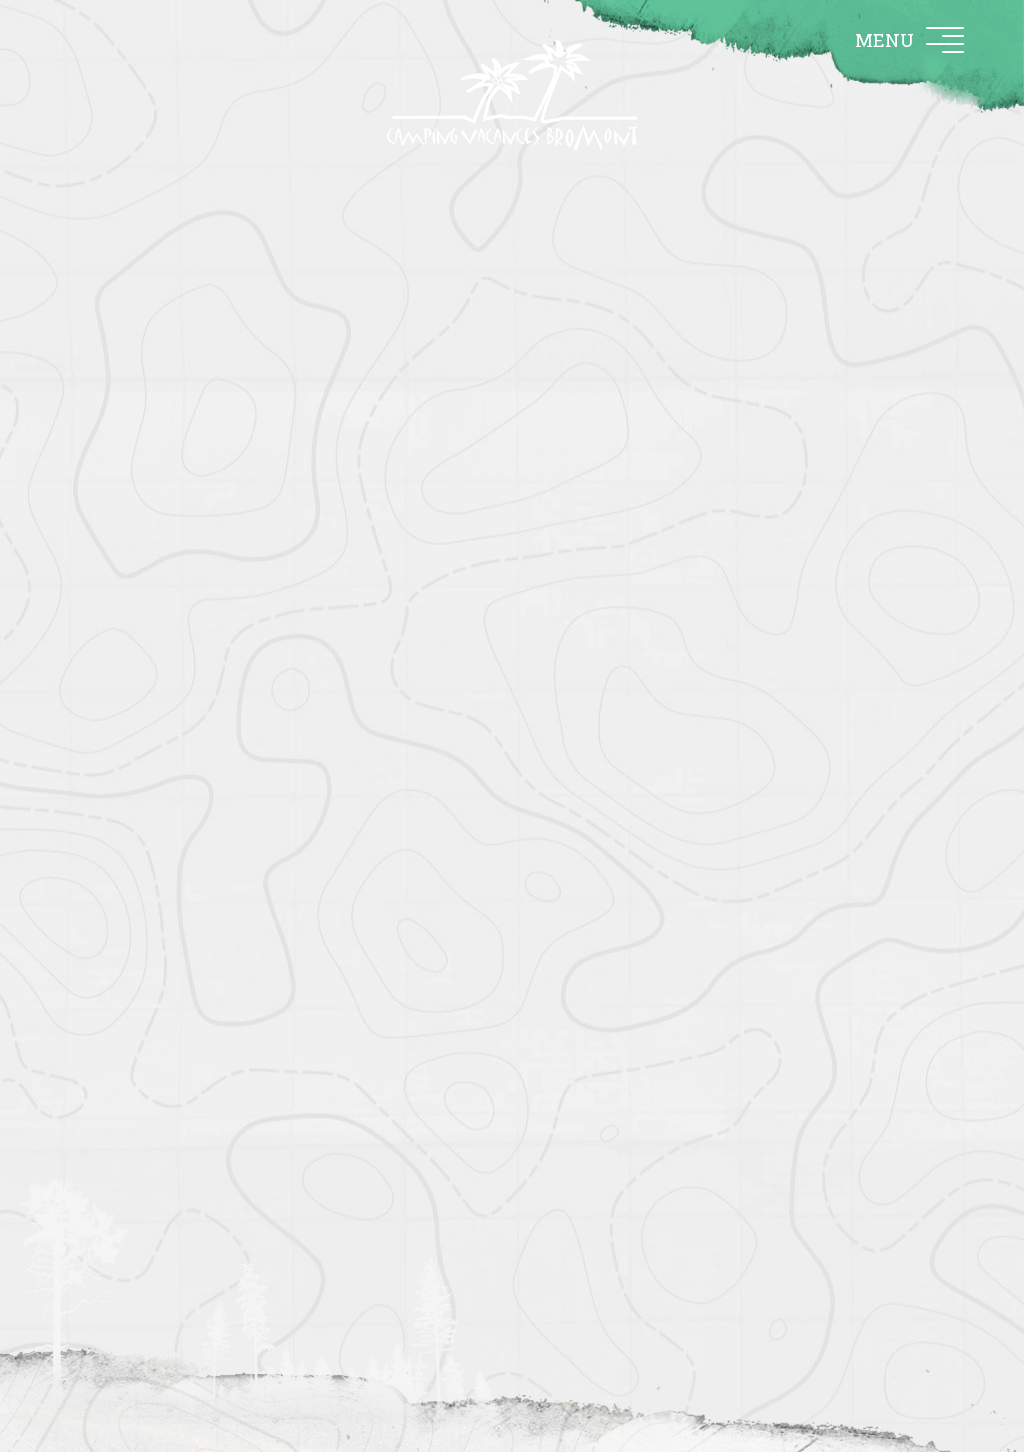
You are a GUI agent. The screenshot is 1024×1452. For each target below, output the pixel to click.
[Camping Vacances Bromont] (512, 95)
